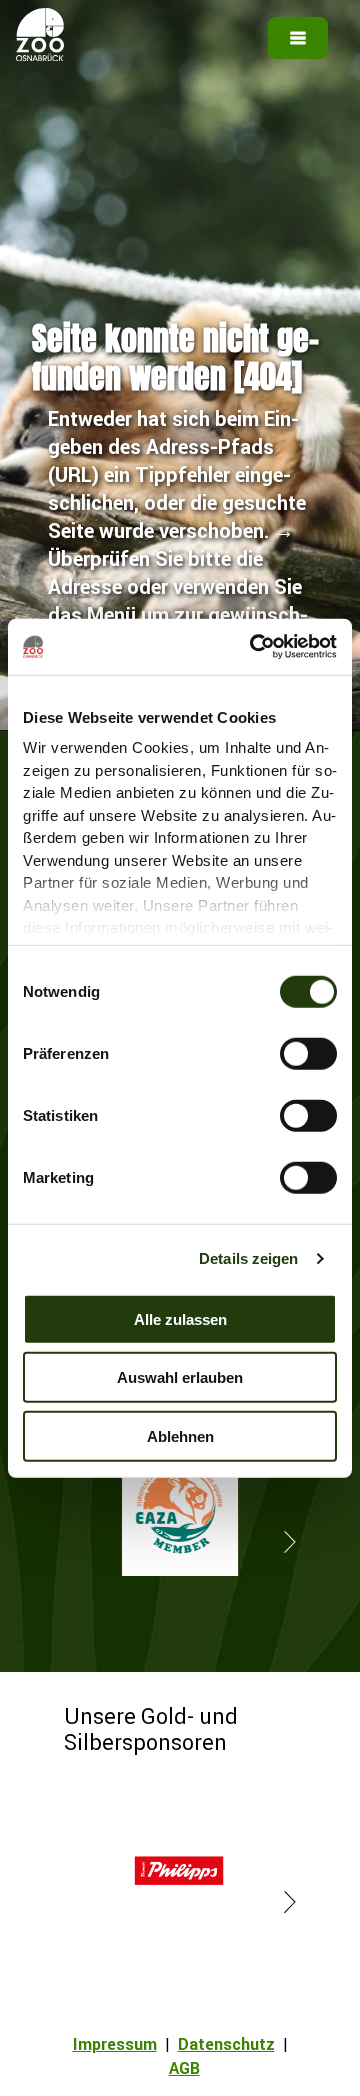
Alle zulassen (180, 1318)
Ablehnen (180, 1435)
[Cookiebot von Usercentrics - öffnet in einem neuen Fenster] (254, 647)
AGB (184, 2068)
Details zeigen (248, 1258)
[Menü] (298, 38)
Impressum (115, 2044)
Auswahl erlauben (180, 1377)
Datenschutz (226, 2044)
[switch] (308, 1053)
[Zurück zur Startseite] (40, 55)
